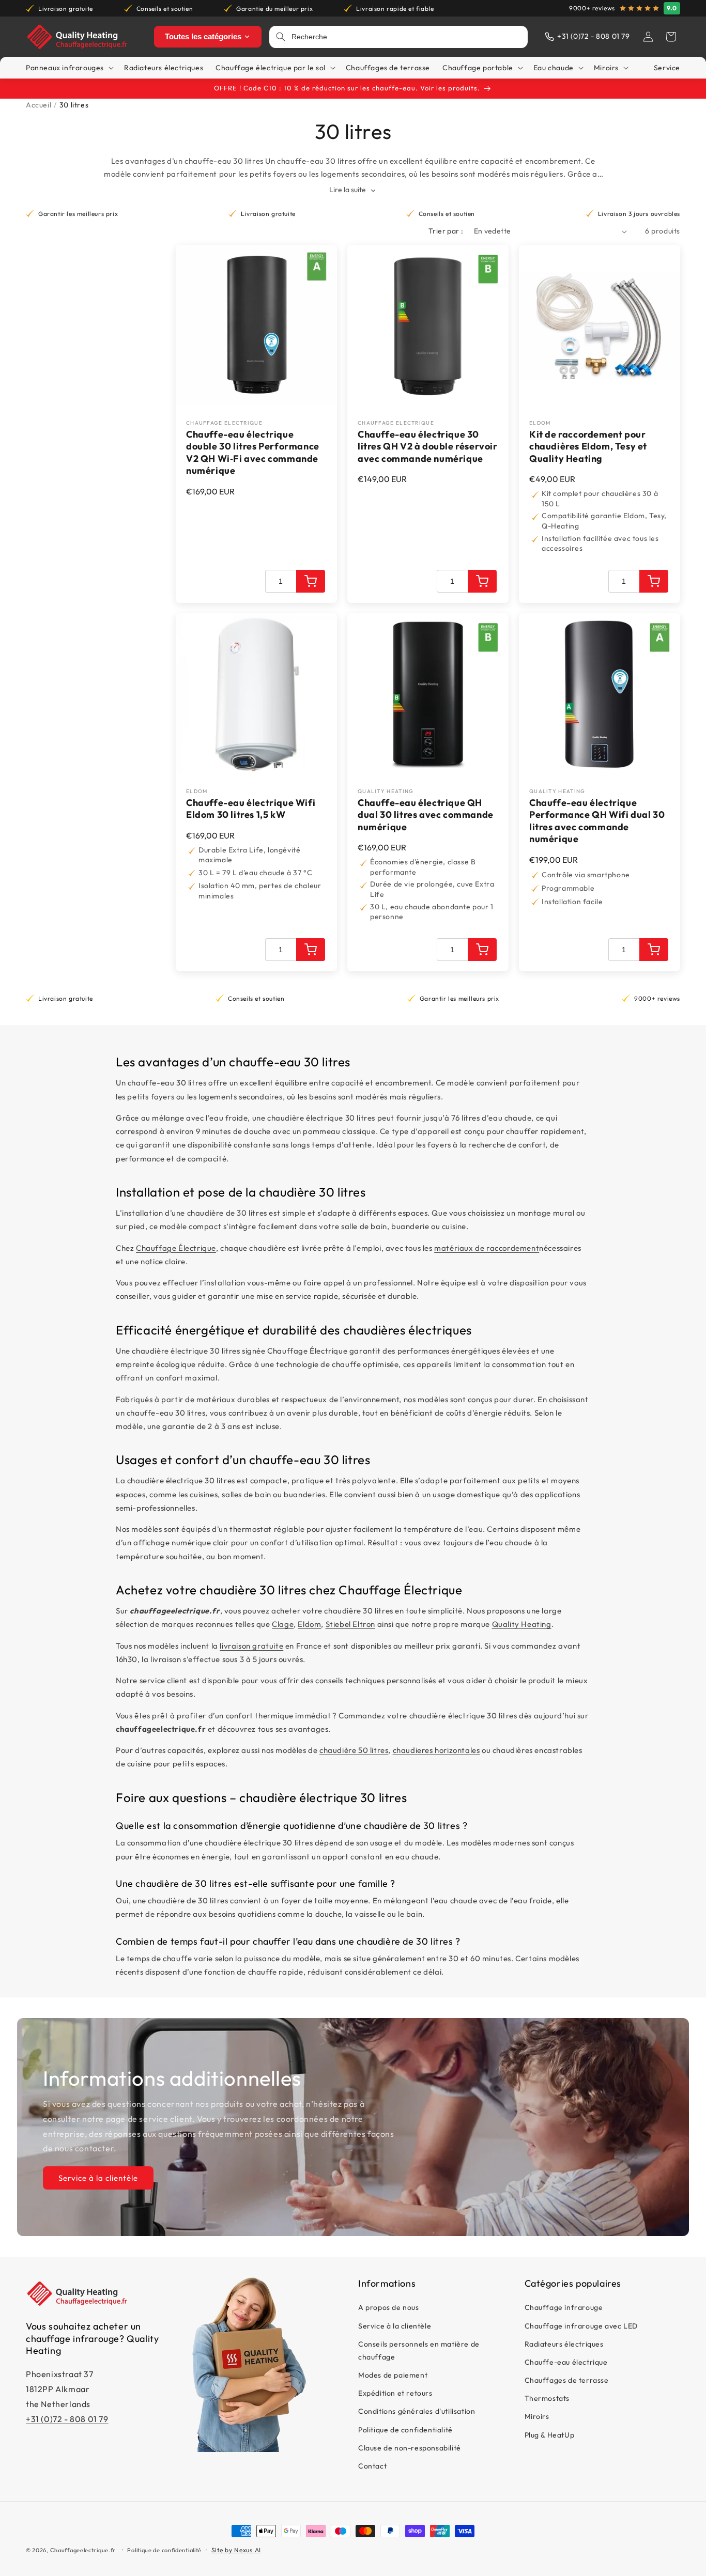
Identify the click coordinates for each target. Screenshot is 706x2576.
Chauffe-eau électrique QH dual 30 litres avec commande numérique (426, 815)
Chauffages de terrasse (567, 2380)
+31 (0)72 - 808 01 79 (67, 2418)
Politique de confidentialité (405, 2429)
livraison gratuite (251, 1646)
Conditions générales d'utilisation (417, 2411)
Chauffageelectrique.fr (83, 2550)
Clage (283, 1624)
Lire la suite (348, 190)
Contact (372, 2466)
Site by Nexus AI (236, 2550)
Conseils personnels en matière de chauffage (419, 2350)
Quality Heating (522, 1624)
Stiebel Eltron (350, 1624)
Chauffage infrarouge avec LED (581, 2325)
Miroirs (537, 2416)
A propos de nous (389, 2307)
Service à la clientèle (98, 2177)
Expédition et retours (395, 2393)
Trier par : (446, 231)
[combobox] (406, 37)
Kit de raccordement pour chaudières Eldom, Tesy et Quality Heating (588, 446)
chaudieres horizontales (436, 1750)
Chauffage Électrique (176, 1248)
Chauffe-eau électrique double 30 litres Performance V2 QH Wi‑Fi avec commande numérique (253, 452)
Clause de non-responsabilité (410, 2448)
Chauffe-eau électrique (566, 2362)
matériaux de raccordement (487, 1248)
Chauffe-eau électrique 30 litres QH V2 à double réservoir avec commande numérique (428, 446)
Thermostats (547, 2398)
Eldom (309, 1624)
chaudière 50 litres (354, 1750)
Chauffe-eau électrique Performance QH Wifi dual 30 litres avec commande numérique (597, 821)
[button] (671, 37)
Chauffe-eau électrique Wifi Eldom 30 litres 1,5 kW (251, 809)
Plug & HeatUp (550, 2434)
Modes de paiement (393, 2375)
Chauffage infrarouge (564, 2307)
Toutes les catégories (203, 36)
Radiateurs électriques (564, 2344)
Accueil (39, 105)
